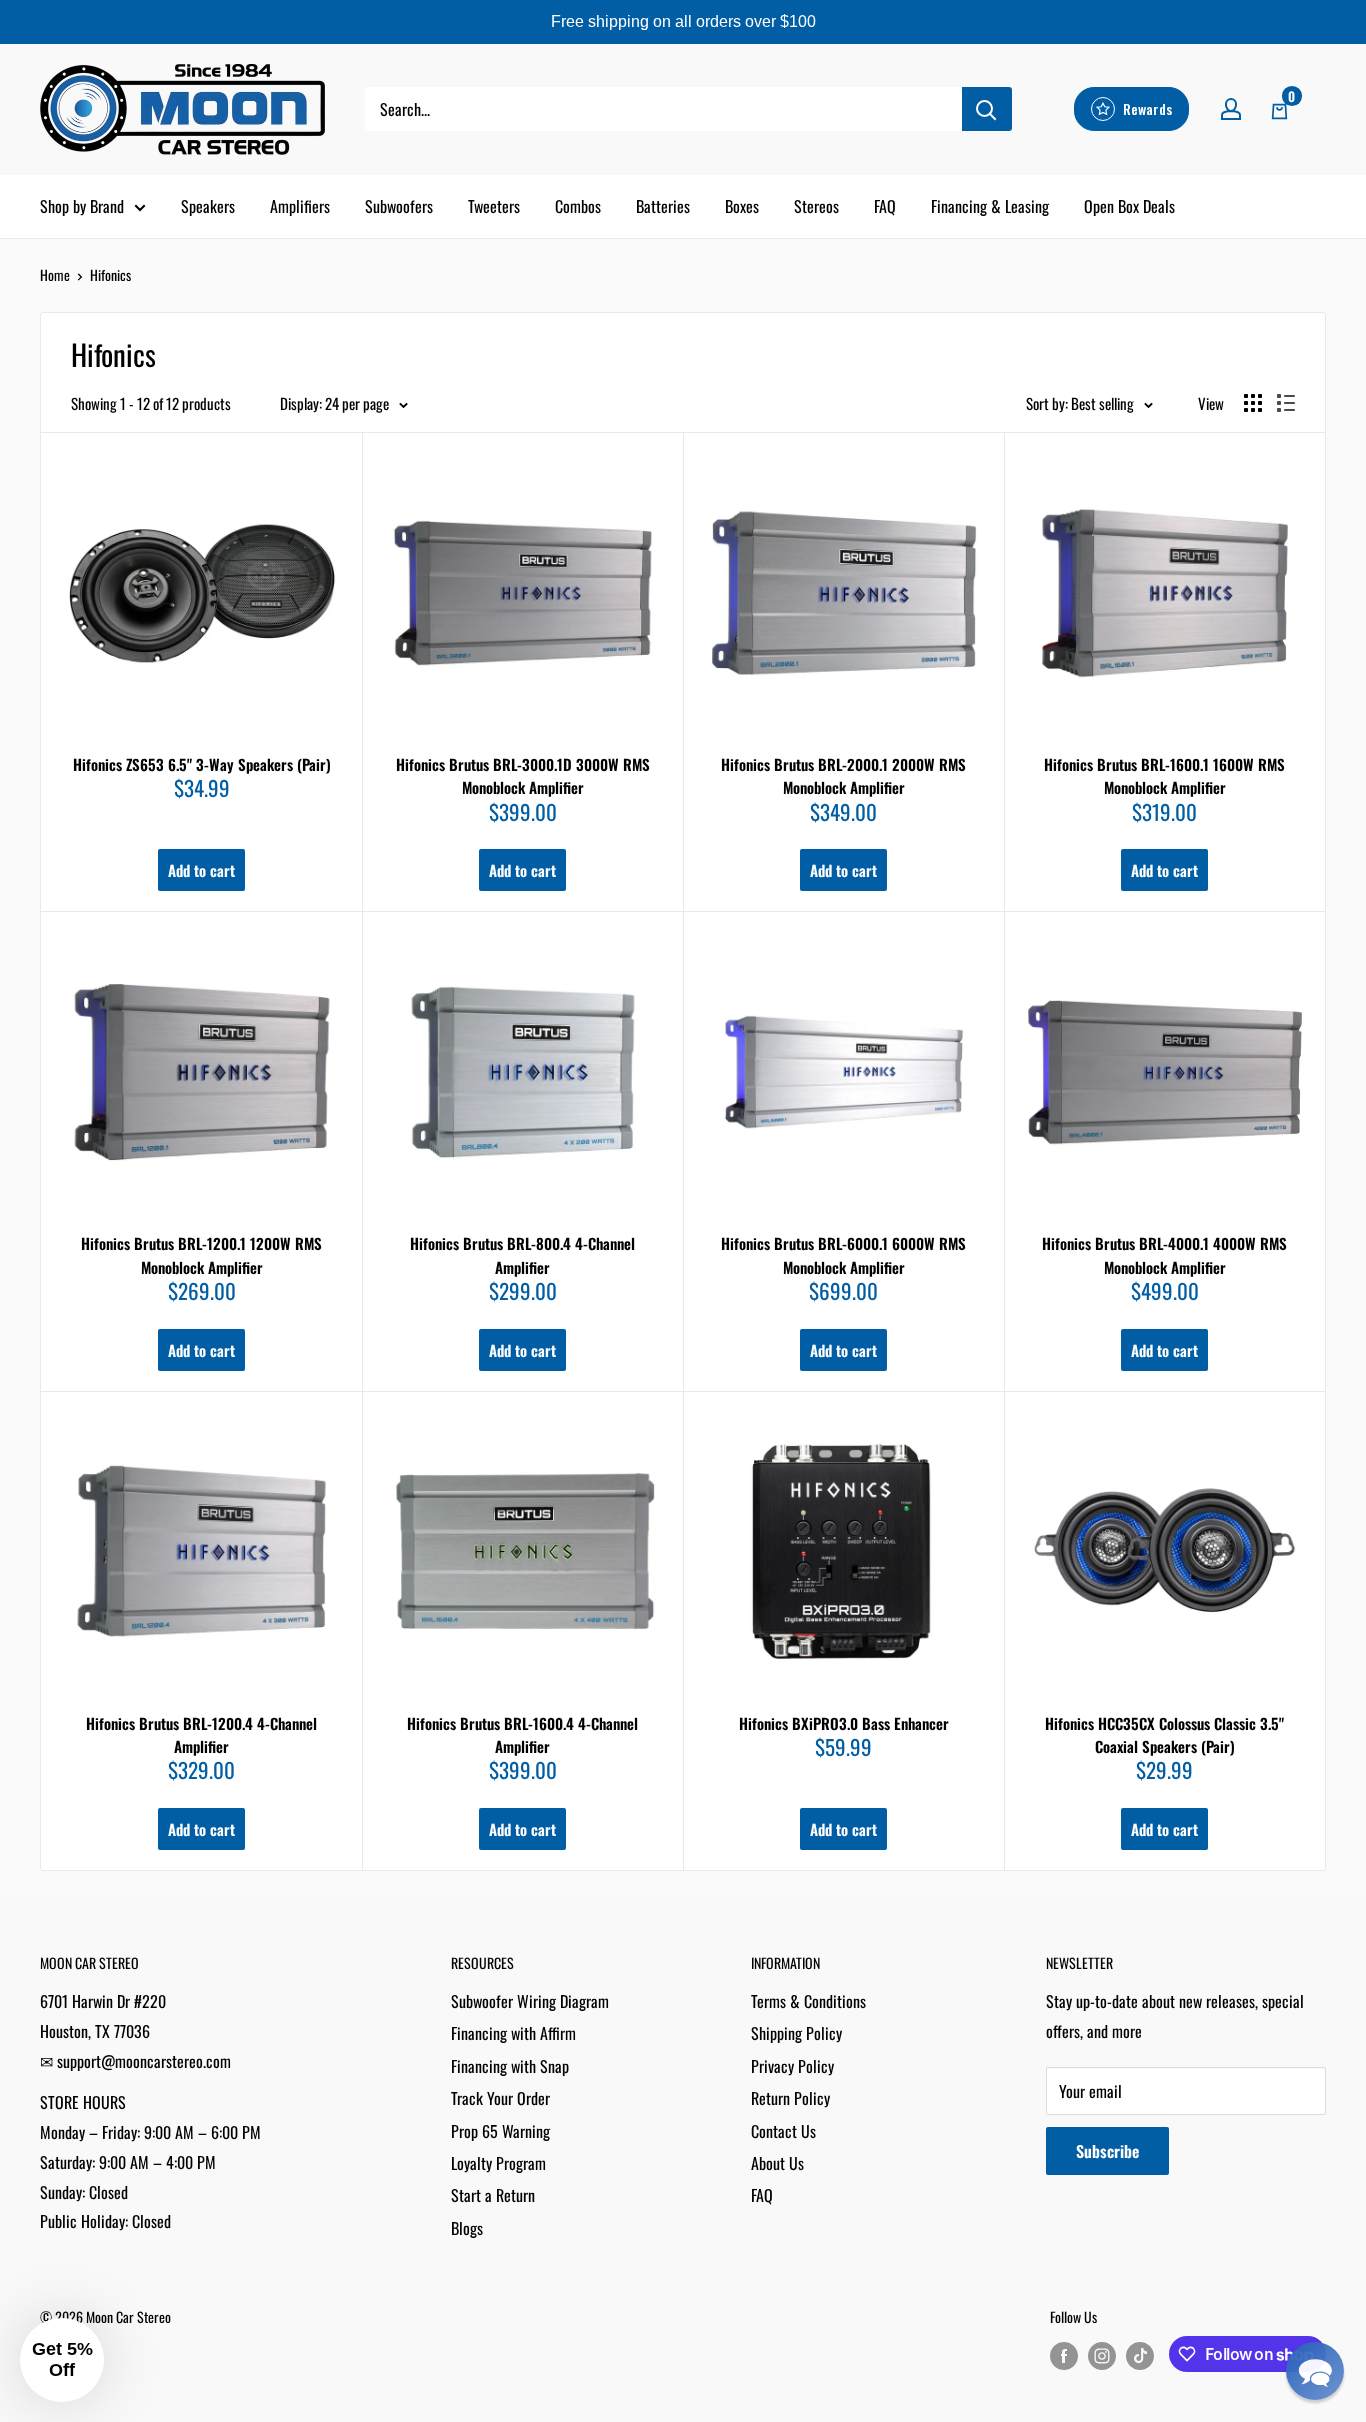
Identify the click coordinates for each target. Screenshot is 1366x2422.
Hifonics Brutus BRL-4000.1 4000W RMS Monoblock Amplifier (1164, 1254)
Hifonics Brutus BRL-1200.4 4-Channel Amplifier (201, 1734)
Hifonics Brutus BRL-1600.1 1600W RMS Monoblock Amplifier (1164, 775)
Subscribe (1107, 2151)
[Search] (987, 109)
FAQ (885, 206)
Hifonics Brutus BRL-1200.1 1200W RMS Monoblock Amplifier (201, 1254)
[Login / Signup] (1231, 109)
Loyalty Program (498, 2163)
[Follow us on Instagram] (1102, 2355)
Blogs (467, 2228)
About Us (777, 2163)
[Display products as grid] (1253, 403)
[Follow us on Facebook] (1064, 2355)
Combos (578, 206)
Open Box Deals (1129, 206)
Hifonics (110, 274)
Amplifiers (300, 206)
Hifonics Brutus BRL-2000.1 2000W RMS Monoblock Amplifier (843, 775)
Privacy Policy (792, 2066)
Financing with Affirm (513, 2033)
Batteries (663, 206)
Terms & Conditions (808, 2001)
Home (55, 274)
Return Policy (790, 2098)
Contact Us (783, 2131)
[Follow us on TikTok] (1140, 2355)
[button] (1315, 2371)
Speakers (208, 206)
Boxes (742, 206)
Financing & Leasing (990, 206)
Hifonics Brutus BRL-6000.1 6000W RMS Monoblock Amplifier (843, 1254)
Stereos (816, 206)
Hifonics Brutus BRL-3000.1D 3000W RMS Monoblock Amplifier (523, 775)
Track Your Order (500, 2098)
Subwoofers (399, 206)
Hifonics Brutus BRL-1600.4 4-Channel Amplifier (522, 1734)
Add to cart (201, 870)
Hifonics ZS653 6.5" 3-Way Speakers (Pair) (202, 764)
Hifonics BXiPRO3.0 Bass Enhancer (844, 1723)
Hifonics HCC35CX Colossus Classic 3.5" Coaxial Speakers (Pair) (1164, 1734)
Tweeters (494, 206)
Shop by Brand (82, 206)
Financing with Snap (510, 2066)
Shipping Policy (796, 2033)
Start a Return (493, 2195)
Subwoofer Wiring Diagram (530, 2001)
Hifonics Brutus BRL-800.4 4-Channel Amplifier (522, 1254)
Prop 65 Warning (500, 2131)
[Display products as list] (1286, 403)
